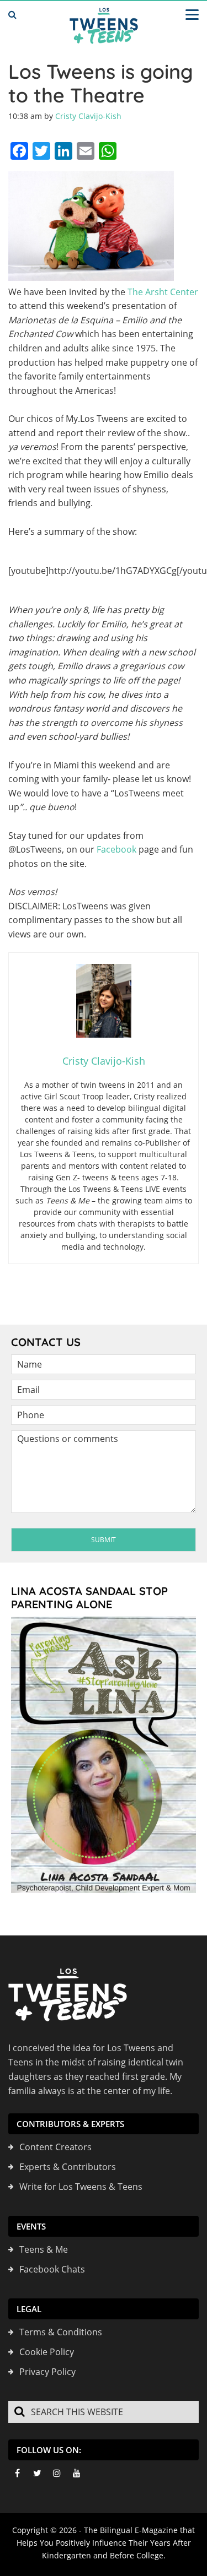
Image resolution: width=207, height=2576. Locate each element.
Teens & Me (44, 2249)
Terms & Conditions (61, 2332)
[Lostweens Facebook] (17, 2473)
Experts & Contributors (68, 2167)
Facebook (116, 849)
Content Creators (55, 2147)
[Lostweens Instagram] (57, 2473)
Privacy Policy (47, 2372)
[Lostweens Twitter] (37, 2473)
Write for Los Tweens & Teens (81, 2187)
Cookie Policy (47, 2352)
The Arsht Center (163, 292)
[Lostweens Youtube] (77, 2473)
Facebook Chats (52, 2269)
